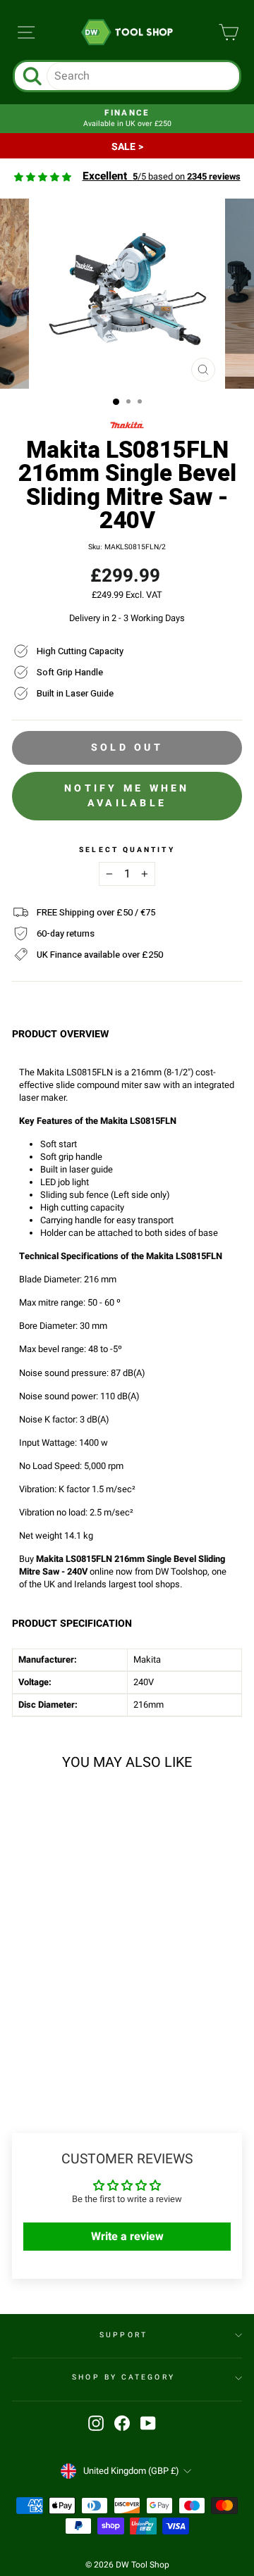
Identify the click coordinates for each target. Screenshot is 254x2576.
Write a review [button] (127, 2237)
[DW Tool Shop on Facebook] (122, 2423)
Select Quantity (127, 850)
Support (123, 2335)
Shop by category (123, 2377)
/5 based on (162, 177)
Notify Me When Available (127, 795)
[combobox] (143, 76)
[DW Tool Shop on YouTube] (148, 2423)
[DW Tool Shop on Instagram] (96, 2423)
